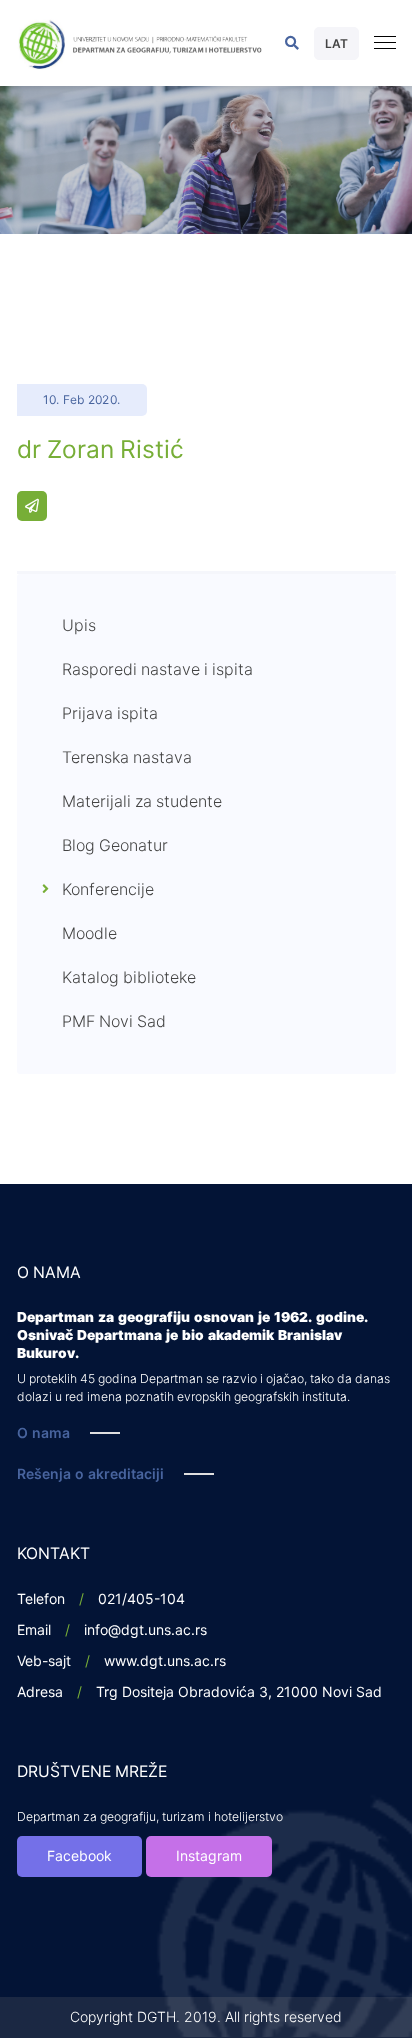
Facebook (79, 1856)
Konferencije (108, 890)
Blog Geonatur (115, 846)
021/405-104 (141, 1599)
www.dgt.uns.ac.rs (165, 1661)
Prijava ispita (110, 714)
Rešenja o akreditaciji (90, 1474)
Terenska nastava (127, 758)
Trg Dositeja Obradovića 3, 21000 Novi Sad (239, 1692)
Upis (79, 626)
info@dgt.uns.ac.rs (145, 1630)
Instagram (209, 1856)
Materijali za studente (142, 802)
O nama (43, 1433)
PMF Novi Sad (114, 1022)
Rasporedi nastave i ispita (157, 670)
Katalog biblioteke (129, 978)
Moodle (89, 934)
